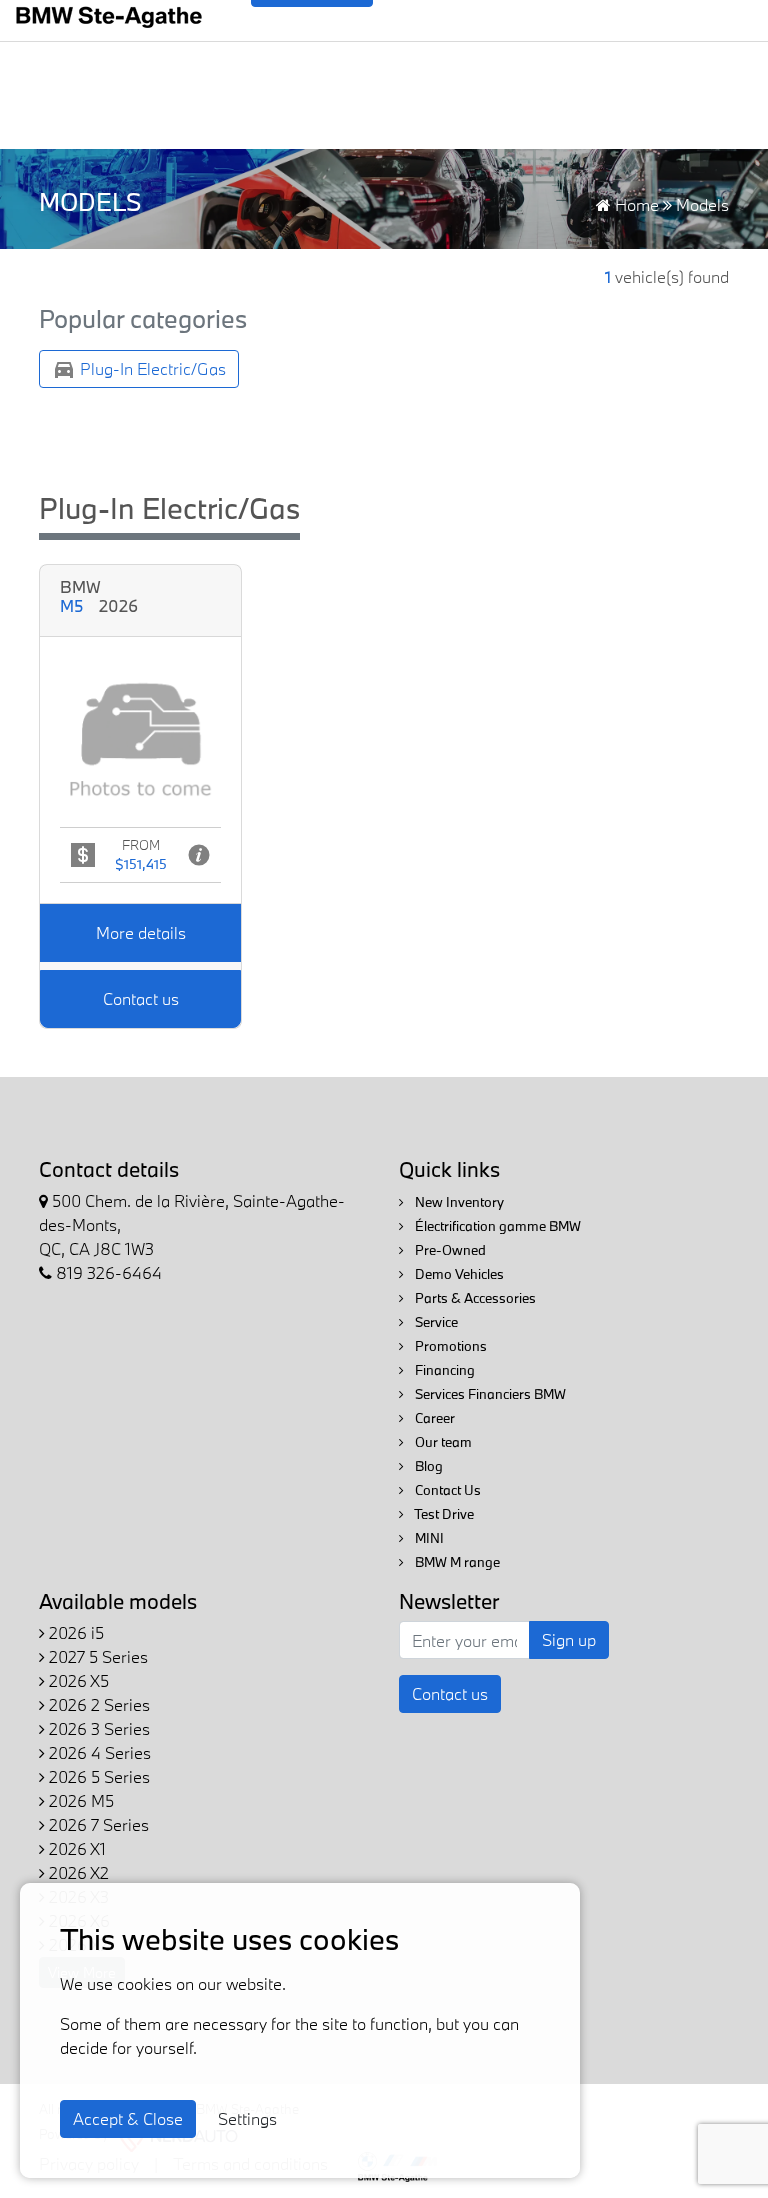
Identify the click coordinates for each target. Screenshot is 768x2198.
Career (433, 1418)
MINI (428, 1538)
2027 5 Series (96, 1656)
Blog (427, 1466)
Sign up (569, 1639)
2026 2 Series (97, 1704)
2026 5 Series (97, 1776)
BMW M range (456, 1562)
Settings (247, 2118)
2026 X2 (77, 1872)
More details (141, 932)
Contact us (141, 998)
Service (435, 1322)
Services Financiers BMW (489, 1394)
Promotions (449, 1346)
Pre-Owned (449, 1250)
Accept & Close (128, 2118)
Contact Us (446, 1490)
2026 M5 (79, 1800)
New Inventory (458, 1202)
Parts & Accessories (474, 1298)
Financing (443, 1370)
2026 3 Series (97, 1728)
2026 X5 (77, 1680)
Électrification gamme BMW (496, 1226)
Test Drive (443, 1514)
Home (635, 204)
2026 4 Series (98, 1752)
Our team (442, 1442)
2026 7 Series (97, 1824)
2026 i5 (74, 1632)
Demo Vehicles (458, 1274)
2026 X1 (75, 1848)
